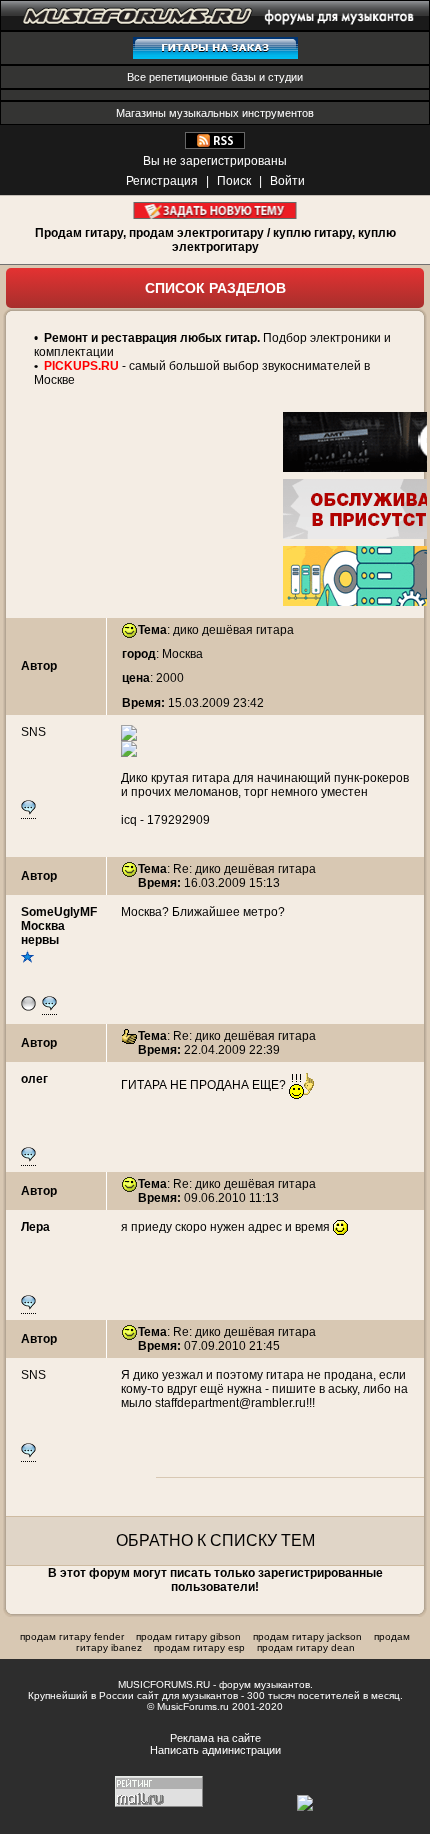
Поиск (234, 181)
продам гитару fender (72, 1636)
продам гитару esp (199, 1647)
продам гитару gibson (188, 1636)
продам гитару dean (306, 1647)
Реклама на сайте (215, 1738)
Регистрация (162, 181)
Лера (35, 1227)
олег (34, 1079)
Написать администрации (215, 1750)
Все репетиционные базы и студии (215, 77)
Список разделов (215, 288)
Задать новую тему (215, 210)
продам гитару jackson (307, 1636)
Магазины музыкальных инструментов (215, 113)
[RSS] (215, 145)
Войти (287, 181)
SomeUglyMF (59, 912)
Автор (39, 666)
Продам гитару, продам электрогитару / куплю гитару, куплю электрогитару (215, 240)
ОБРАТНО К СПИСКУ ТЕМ (215, 1540)
